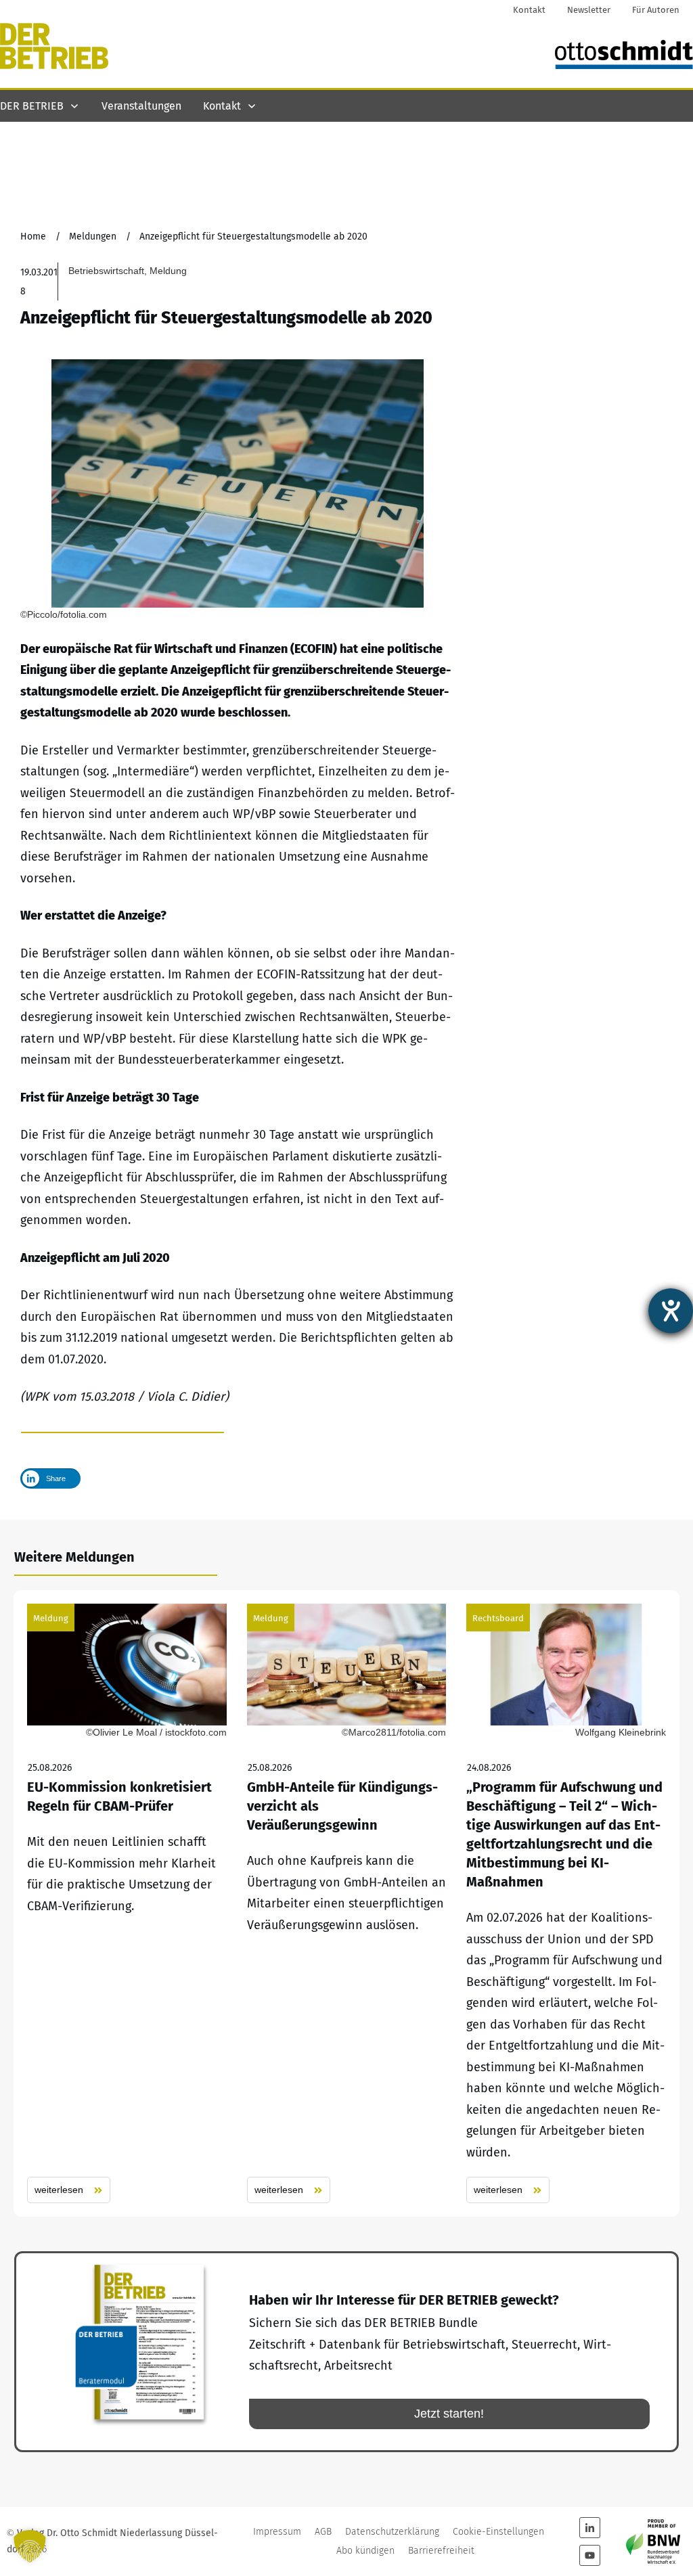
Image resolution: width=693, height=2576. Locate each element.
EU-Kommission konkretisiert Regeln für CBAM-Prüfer (127, 1904)
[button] (30, 2546)
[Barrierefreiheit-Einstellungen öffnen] (671, 1311)
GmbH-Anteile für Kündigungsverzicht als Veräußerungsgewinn (347, 1904)
